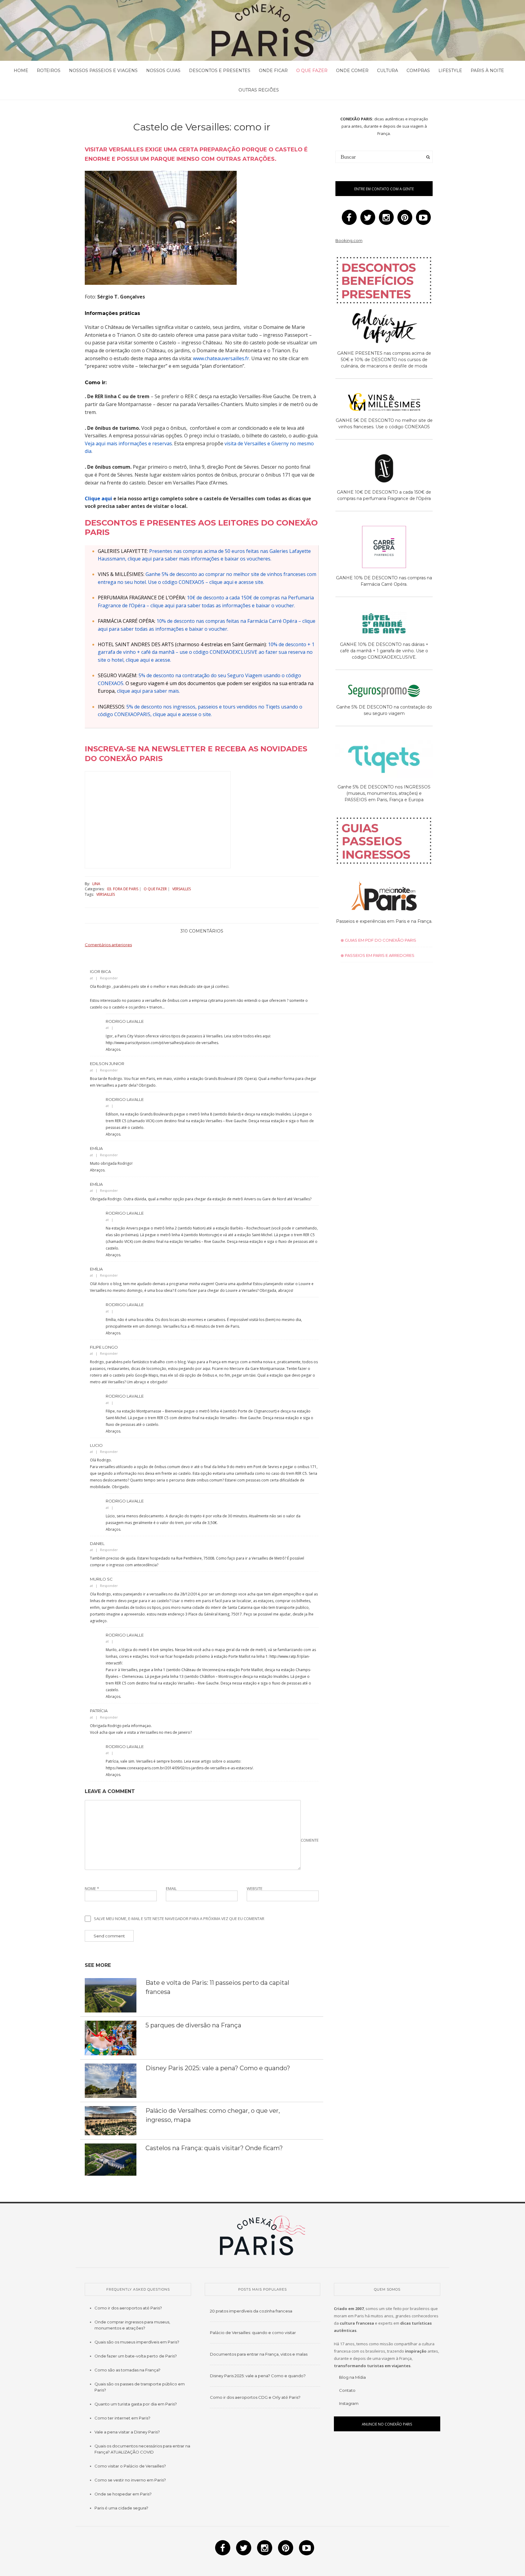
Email (171, 1889)
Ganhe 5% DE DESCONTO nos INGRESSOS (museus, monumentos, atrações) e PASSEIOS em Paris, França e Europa (384, 793)
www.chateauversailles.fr (221, 358)
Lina (96, 884)
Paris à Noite (487, 71)
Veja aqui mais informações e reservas (128, 443)
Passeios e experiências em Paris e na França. (384, 921)
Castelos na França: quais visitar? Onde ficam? (214, 2148)
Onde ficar (273, 71)
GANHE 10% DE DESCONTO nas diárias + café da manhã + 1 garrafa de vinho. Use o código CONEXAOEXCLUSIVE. (384, 651)
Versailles (182, 889)
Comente (310, 1840)
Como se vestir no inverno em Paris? (130, 2480)
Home (21, 71)
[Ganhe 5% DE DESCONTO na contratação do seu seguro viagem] (384, 692)
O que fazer (312, 71)
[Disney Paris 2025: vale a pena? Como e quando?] (111, 2080)
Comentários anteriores (108, 945)
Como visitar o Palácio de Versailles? (130, 2466)
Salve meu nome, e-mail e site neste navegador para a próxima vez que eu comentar (179, 1919)
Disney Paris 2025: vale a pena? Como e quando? (218, 2068)
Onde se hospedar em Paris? (123, 2494)
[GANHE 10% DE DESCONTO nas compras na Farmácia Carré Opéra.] (384, 548)
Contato (347, 2390)
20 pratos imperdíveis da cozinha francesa (251, 2311)
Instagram (349, 2403)
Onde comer (352, 71)
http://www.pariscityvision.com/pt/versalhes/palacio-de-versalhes (162, 1043)
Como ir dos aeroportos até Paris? (128, 2308)
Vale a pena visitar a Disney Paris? (127, 2432)
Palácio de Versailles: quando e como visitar (253, 2333)
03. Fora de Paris (123, 889)
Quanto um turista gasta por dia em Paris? (136, 2404)
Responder (109, 978)
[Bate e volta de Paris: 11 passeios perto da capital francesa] (111, 1995)
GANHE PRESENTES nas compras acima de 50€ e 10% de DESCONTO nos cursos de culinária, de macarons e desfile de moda (384, 360)
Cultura (388, 71)
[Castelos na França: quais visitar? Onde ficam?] (111, 2159)
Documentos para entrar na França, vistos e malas (259, 2354)
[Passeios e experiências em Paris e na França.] (384, 897)
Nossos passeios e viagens (103, 71)
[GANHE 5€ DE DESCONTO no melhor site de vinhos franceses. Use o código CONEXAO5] (384, 403)
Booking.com (349, 240)
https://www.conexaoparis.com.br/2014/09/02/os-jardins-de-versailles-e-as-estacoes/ (179, 1768)
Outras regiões (259, 90)
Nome (92, 1889)
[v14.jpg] (161, 227)
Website (255, 1889)
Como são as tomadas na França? (127, 2370)
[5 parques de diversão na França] (111, 2037)
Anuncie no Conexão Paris (387, 2424)
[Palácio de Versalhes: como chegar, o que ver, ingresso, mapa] (111, 2120)
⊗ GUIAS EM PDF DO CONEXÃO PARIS (378, 940)
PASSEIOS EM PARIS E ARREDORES (379, 955)
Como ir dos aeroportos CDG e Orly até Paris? (255, 2397)
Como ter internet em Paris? (122, 2418)
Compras (418, 71)
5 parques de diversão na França (193, 2025)
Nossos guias (163, 71)
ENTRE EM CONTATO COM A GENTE (384, 189)
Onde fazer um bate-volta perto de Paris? (136, 2356)
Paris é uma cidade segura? (121, 2508)
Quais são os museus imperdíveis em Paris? (137, 2342)
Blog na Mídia (352, 2377)
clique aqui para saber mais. (148, 691)
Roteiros (49, 71)
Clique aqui (98, 498)
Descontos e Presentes (220, 71)
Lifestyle (450, 71)
